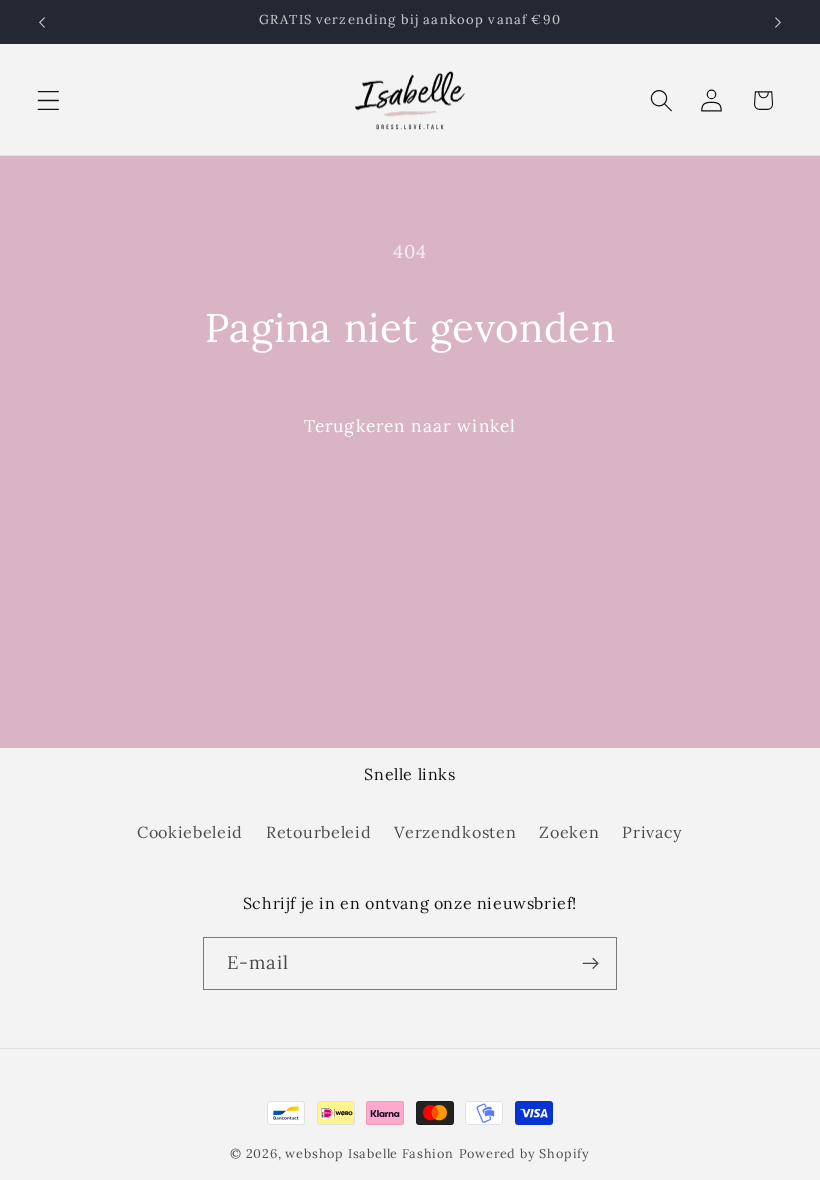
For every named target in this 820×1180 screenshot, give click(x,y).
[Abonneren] (590, 964)
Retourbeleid (318, 832)
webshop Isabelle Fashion (369, 1153)
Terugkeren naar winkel (410, 426)
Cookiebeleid (190, 832)
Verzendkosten (455, 832)
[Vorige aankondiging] (42, 22)
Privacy (652, 832)
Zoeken (569, 832)
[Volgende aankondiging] (778, 22)
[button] (48, 100)
